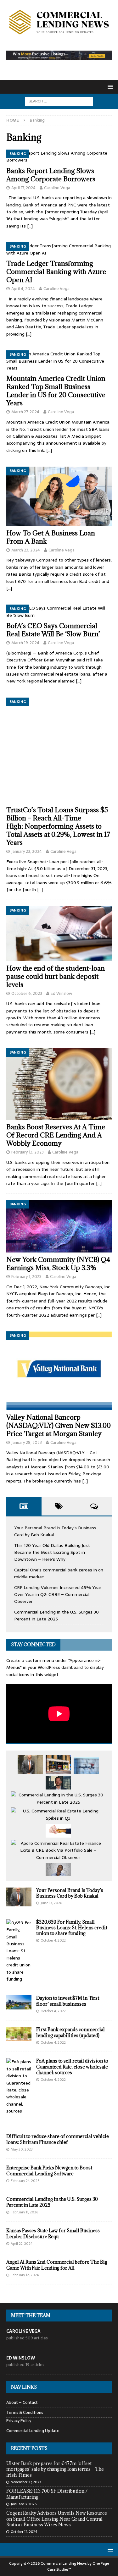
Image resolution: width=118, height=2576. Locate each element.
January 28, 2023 (27, 1442)
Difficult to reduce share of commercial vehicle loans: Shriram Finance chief (58, 2139)
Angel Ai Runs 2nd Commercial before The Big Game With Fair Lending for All (57, 2265)
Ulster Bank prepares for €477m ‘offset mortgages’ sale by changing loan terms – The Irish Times (55, 2469)
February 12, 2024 (25, 2275)
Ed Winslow (61, 993)
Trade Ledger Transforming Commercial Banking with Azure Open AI (56, 272)
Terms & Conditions (25, 2412)
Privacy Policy (19, 2421)
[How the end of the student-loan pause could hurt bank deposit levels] (59, 934)
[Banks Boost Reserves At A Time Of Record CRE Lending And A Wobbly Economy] (59, 1084)
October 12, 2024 (24, 2532)
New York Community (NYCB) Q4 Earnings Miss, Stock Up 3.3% (58, 1264)
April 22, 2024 (22, 2244)
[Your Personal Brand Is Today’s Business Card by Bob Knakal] (30, 1765)
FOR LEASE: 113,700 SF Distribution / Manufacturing (47, 2494)
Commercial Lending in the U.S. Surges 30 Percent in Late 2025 (56, 1615)
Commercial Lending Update (33, 2431)
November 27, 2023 (26, 2482)
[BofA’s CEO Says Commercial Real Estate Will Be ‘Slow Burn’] (59, 612)
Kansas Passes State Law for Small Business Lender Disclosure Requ (53, 2233)
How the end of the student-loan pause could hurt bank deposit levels (56, 976)
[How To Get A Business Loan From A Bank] (59, 496)
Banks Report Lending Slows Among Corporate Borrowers (51, 175)
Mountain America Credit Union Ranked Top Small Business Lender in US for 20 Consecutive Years (56, 391)
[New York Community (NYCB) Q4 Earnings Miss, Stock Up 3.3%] (59, 1226)
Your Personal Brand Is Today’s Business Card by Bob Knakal (70, 1893)
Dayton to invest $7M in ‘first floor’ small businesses (68, 2001)
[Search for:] (59, 101)
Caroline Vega (57, 188)
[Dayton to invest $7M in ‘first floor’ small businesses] (19, 2002)
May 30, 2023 (22, 2149)
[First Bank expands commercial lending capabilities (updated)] (19, 2034)
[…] (30, 226)
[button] (109, 87)
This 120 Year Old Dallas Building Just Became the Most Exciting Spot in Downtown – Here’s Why (52, 1552)
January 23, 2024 (27, 851)
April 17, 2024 (23, 188)
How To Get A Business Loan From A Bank (51, 537)
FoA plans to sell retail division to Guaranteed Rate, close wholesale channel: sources (72, 2066)
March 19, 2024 (25, 643)
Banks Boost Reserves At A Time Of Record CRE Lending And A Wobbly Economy (56, 1135)
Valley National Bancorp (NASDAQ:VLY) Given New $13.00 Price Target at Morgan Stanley (59, 1425)
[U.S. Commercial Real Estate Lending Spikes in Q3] (58, 1814)
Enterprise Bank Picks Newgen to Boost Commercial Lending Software (49, 2170)
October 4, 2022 (53, 1940)
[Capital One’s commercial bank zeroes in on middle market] (86, 1766)
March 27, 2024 (25, 412)
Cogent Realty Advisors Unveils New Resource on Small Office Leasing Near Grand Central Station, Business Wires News (57, 2519)
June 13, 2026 (51, 1903)
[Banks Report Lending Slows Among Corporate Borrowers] (59, 157)
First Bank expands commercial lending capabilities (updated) (70, 2032)
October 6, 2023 (27, 993)
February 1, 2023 (26, 1277)
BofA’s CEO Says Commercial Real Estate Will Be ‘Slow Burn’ (53, 630)
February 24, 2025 (25, 2181)
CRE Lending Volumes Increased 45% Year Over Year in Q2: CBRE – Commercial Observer (58, 1595)
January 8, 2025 (24, 2504)
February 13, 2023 (28, 1152)
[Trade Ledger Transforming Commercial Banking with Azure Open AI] (59, 249)
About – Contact (22, 2403)
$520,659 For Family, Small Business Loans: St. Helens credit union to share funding (72, 1928)
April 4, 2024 (23, 289)
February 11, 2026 (24, 2212)
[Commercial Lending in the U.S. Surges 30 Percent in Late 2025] (58, 1798)
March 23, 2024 (26, 550)
